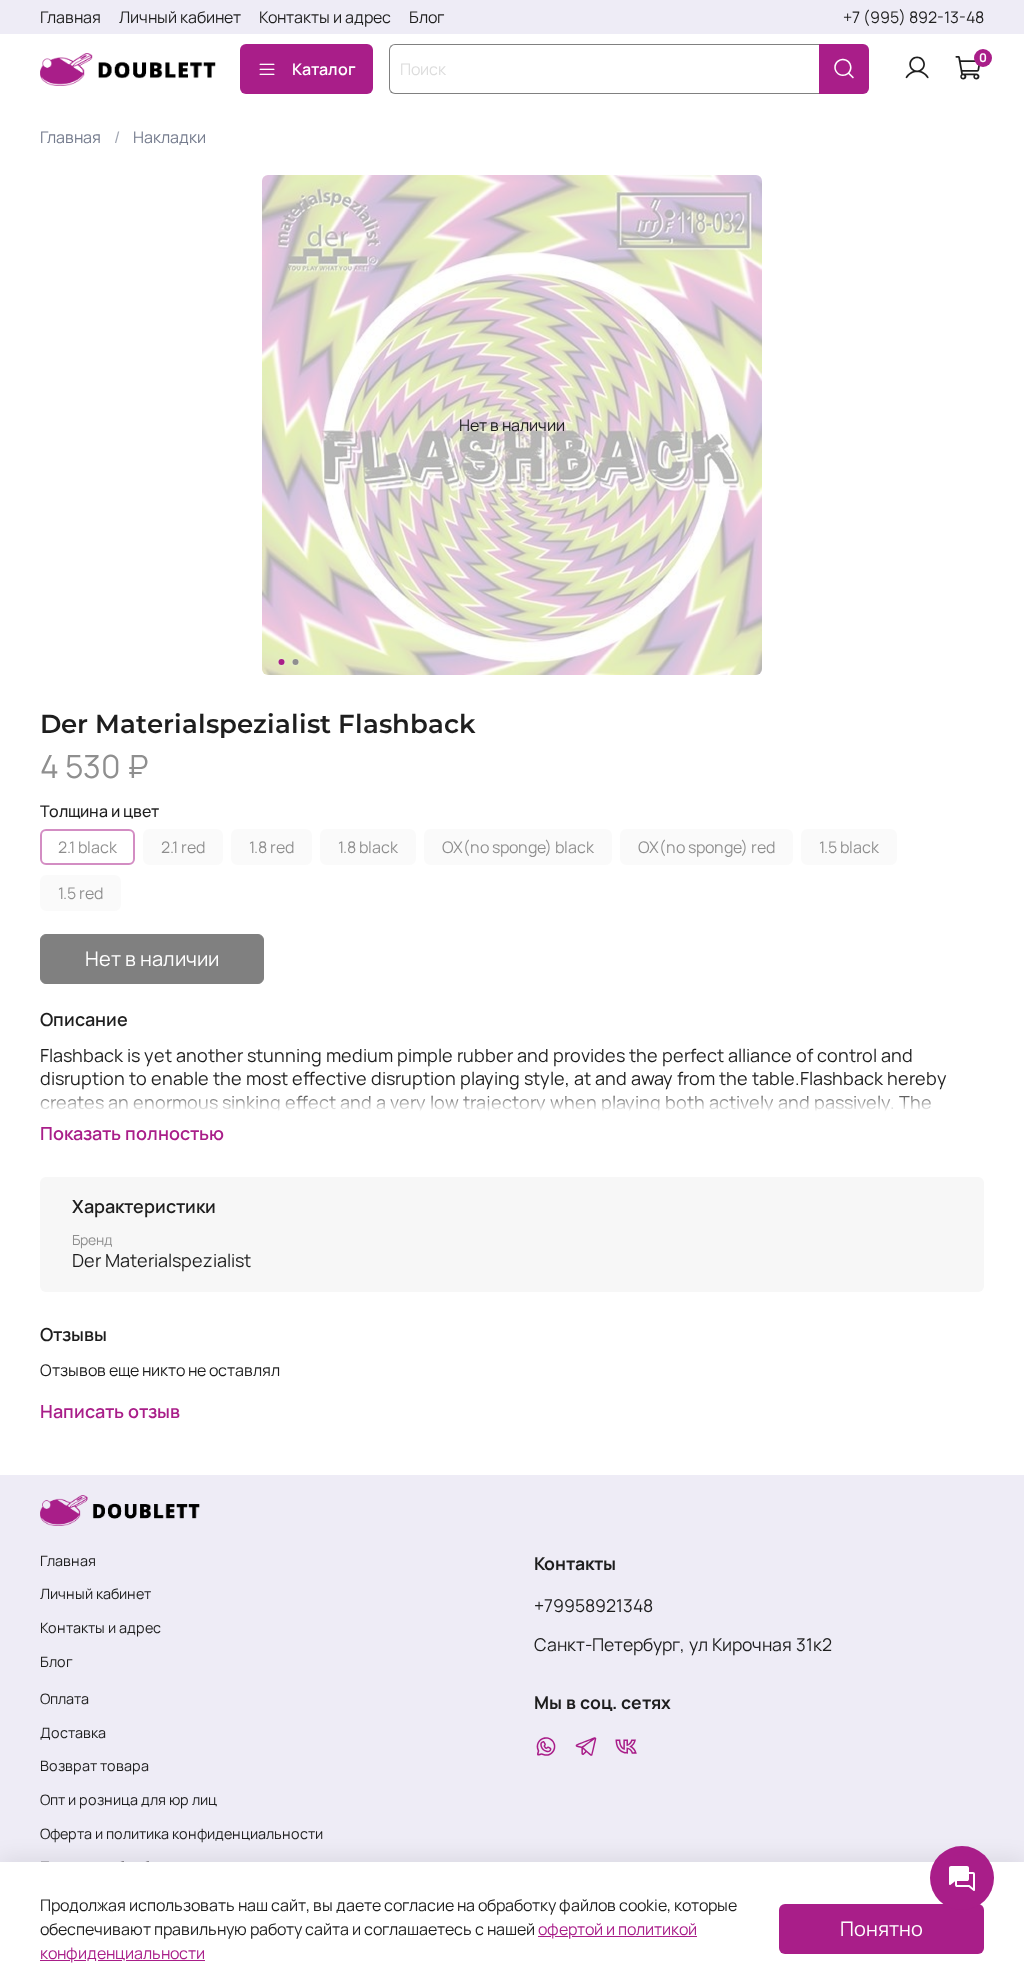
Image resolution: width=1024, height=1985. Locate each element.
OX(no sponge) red (706, 847)
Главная (70, 17)
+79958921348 (593, 1605)
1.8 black (368, 847)
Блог (426, 17)
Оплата (64, 1698)
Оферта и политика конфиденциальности (181, 1833)
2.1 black (87, 847)
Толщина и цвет (99, 811)
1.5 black (849, 847)
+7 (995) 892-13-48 (913, 17)
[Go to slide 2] (296, 662)
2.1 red (183, 847)
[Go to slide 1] (282, 662)
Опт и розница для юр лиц (128, 1799)
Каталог (324, 69)
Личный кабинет (180, 17)
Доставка (73, 1732)
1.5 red (80, 893)
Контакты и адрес (325, 17)
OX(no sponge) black (518, 847)
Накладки (169, 137)
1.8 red (271, 847)
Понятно (881, 1928)
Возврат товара (94, 1765)
